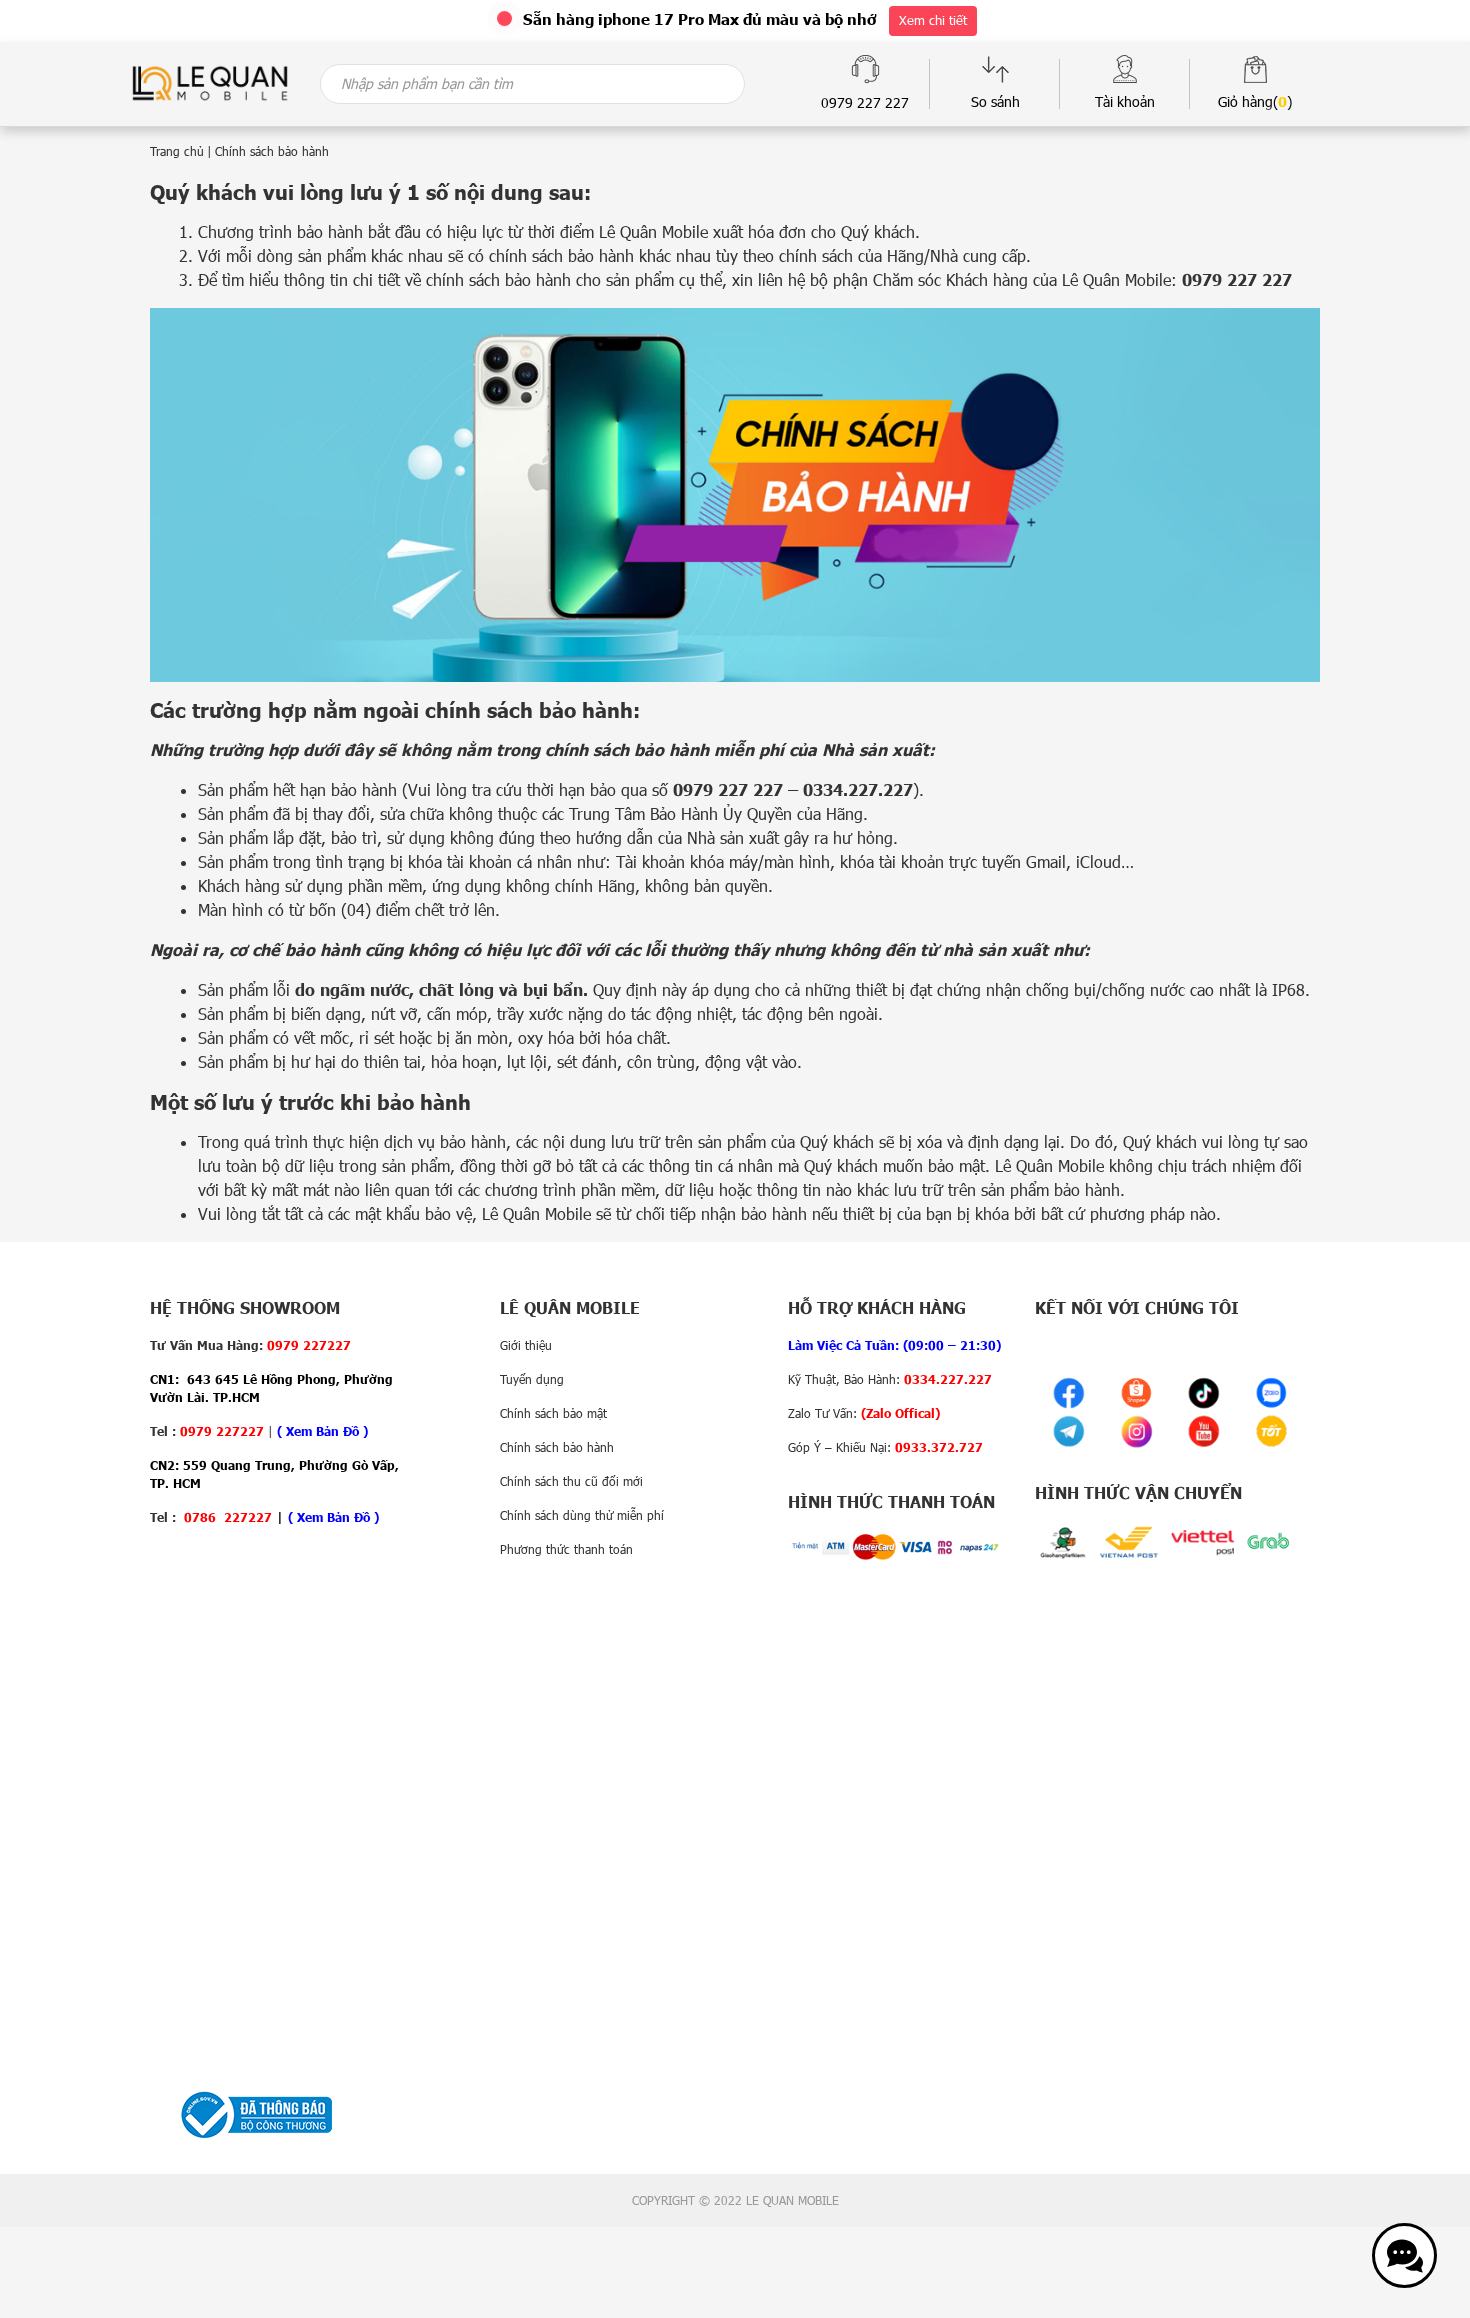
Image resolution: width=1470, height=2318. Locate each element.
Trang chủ (177, 151)
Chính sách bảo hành (557, 1447)
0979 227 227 (1237, 279)
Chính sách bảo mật (553, 1413)
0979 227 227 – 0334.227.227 (793, 789)
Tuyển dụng (532, 1379)
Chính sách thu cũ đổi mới (571, 1481)
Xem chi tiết (933, 20)
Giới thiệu (526, 1345)
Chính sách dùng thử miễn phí (582, 1515)
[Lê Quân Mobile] (210, 81)
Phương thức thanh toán (566, 1549)
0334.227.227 (948, 1379)
